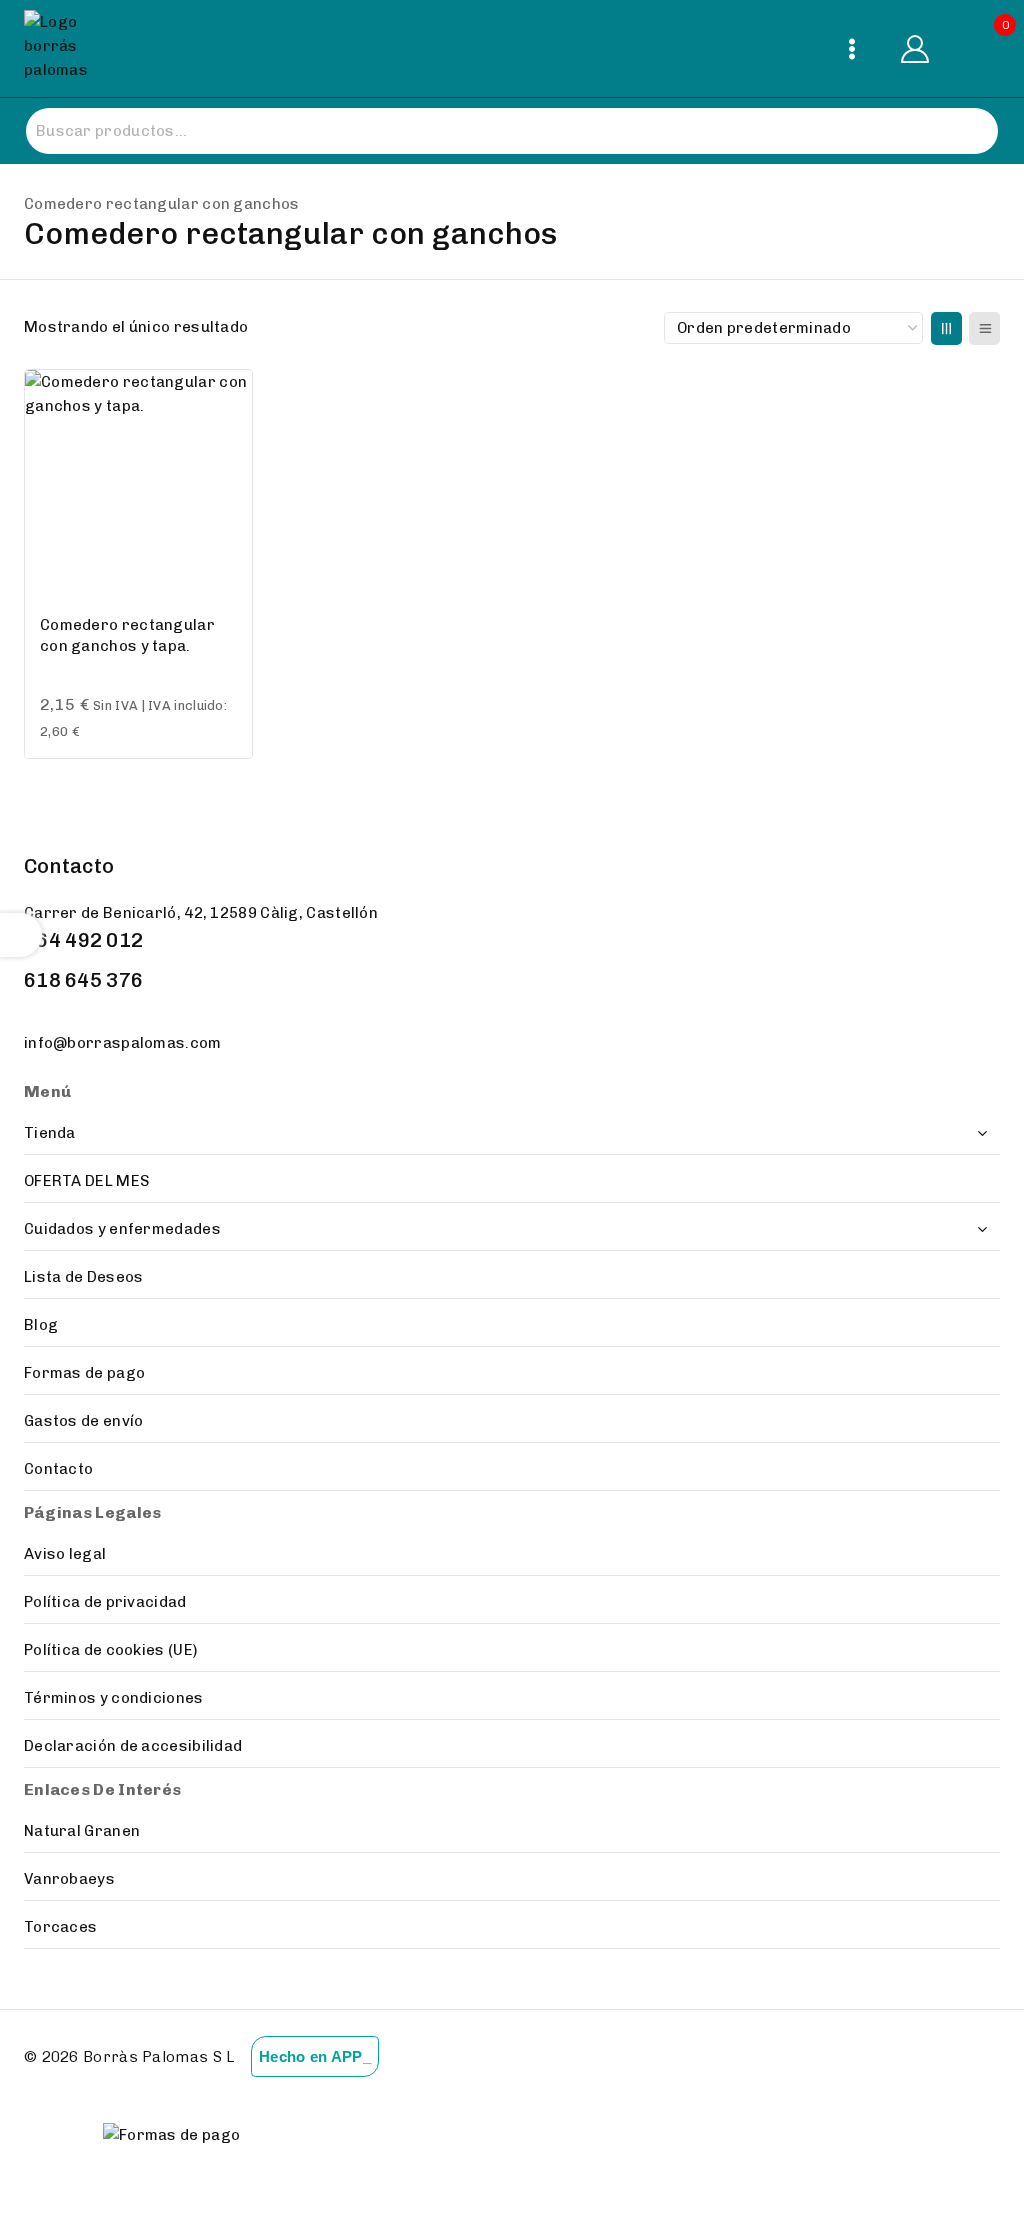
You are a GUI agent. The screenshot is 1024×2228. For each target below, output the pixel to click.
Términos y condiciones (114, 1698)
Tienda (50, 1133)
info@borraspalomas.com (123, 1043)
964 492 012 (83, 940)
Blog (41, 1325)
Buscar (962, 131)
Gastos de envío (84, 1421)
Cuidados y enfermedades (122, 1229)
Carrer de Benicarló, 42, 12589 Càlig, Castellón (201, 913)
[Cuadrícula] (946, 328)
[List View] (984, 328)
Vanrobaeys (69, 1879)
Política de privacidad (105, 1602)
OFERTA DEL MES (86, 1181)
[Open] (21, 935)
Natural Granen (82, 1831)
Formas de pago (84, 1373)
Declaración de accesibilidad (133, 1746)
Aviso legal (65, 1554)
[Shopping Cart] (983, 48)
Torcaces (60, 1927)
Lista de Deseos (84, 1277)
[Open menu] (852, 49)
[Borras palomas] (61, 48)
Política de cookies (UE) (110, 1650)
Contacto (58, 1469)
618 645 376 (83, 980)
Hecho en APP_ (315, 2056)
